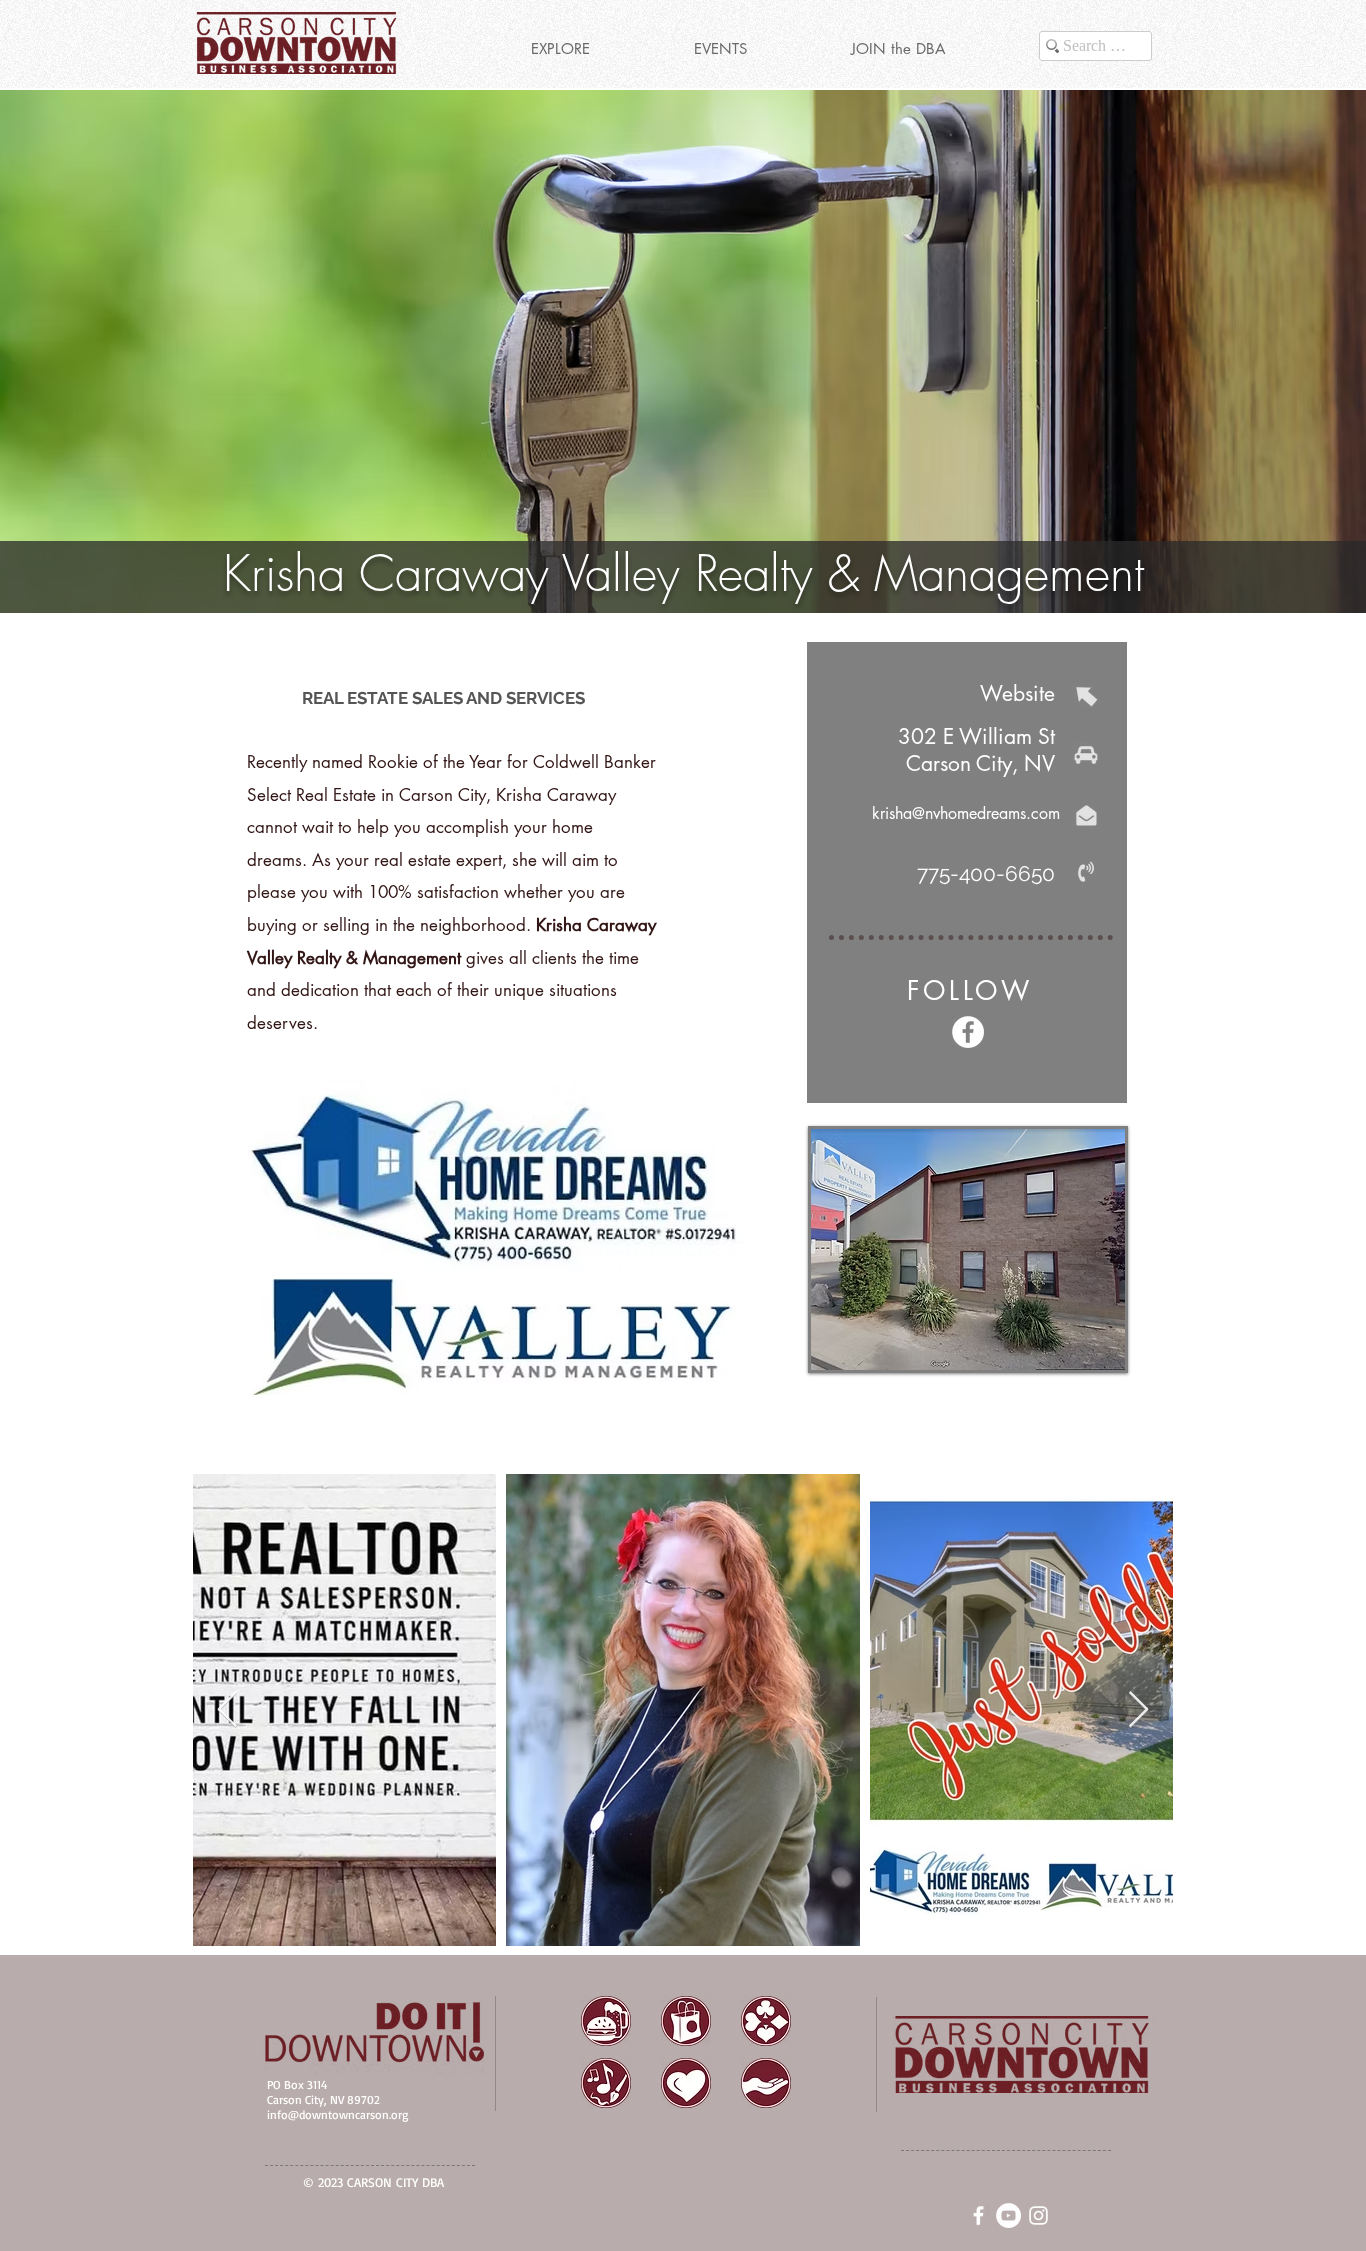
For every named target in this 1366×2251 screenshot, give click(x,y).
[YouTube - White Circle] (1008, 2215)
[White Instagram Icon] (1038, 2215)
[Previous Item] (227, 1710)
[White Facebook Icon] (978, 2215)
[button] (560, 48)
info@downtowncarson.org (337, 2114)
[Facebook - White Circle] (968, 1032)
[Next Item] (1138, 1710)
